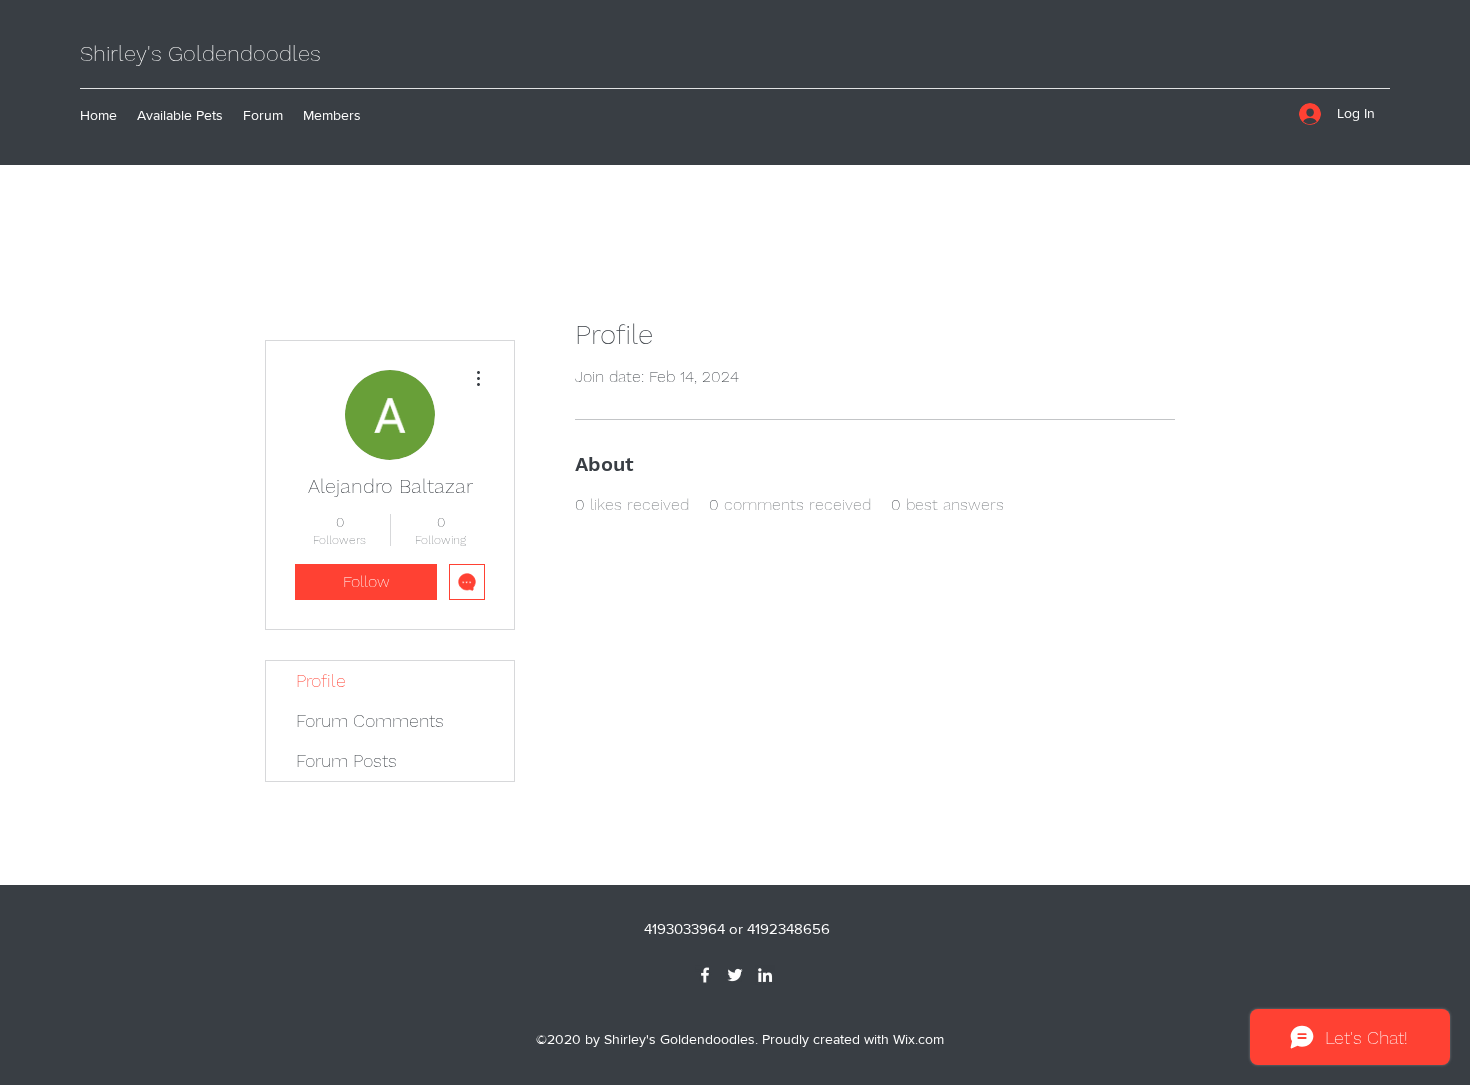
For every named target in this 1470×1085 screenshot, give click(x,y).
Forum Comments (370, 720)
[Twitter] (735, 975)
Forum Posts (346, 760)
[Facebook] (705, 975)
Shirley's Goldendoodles (200, 53)
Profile (321, 680)
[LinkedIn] (765, 975)
